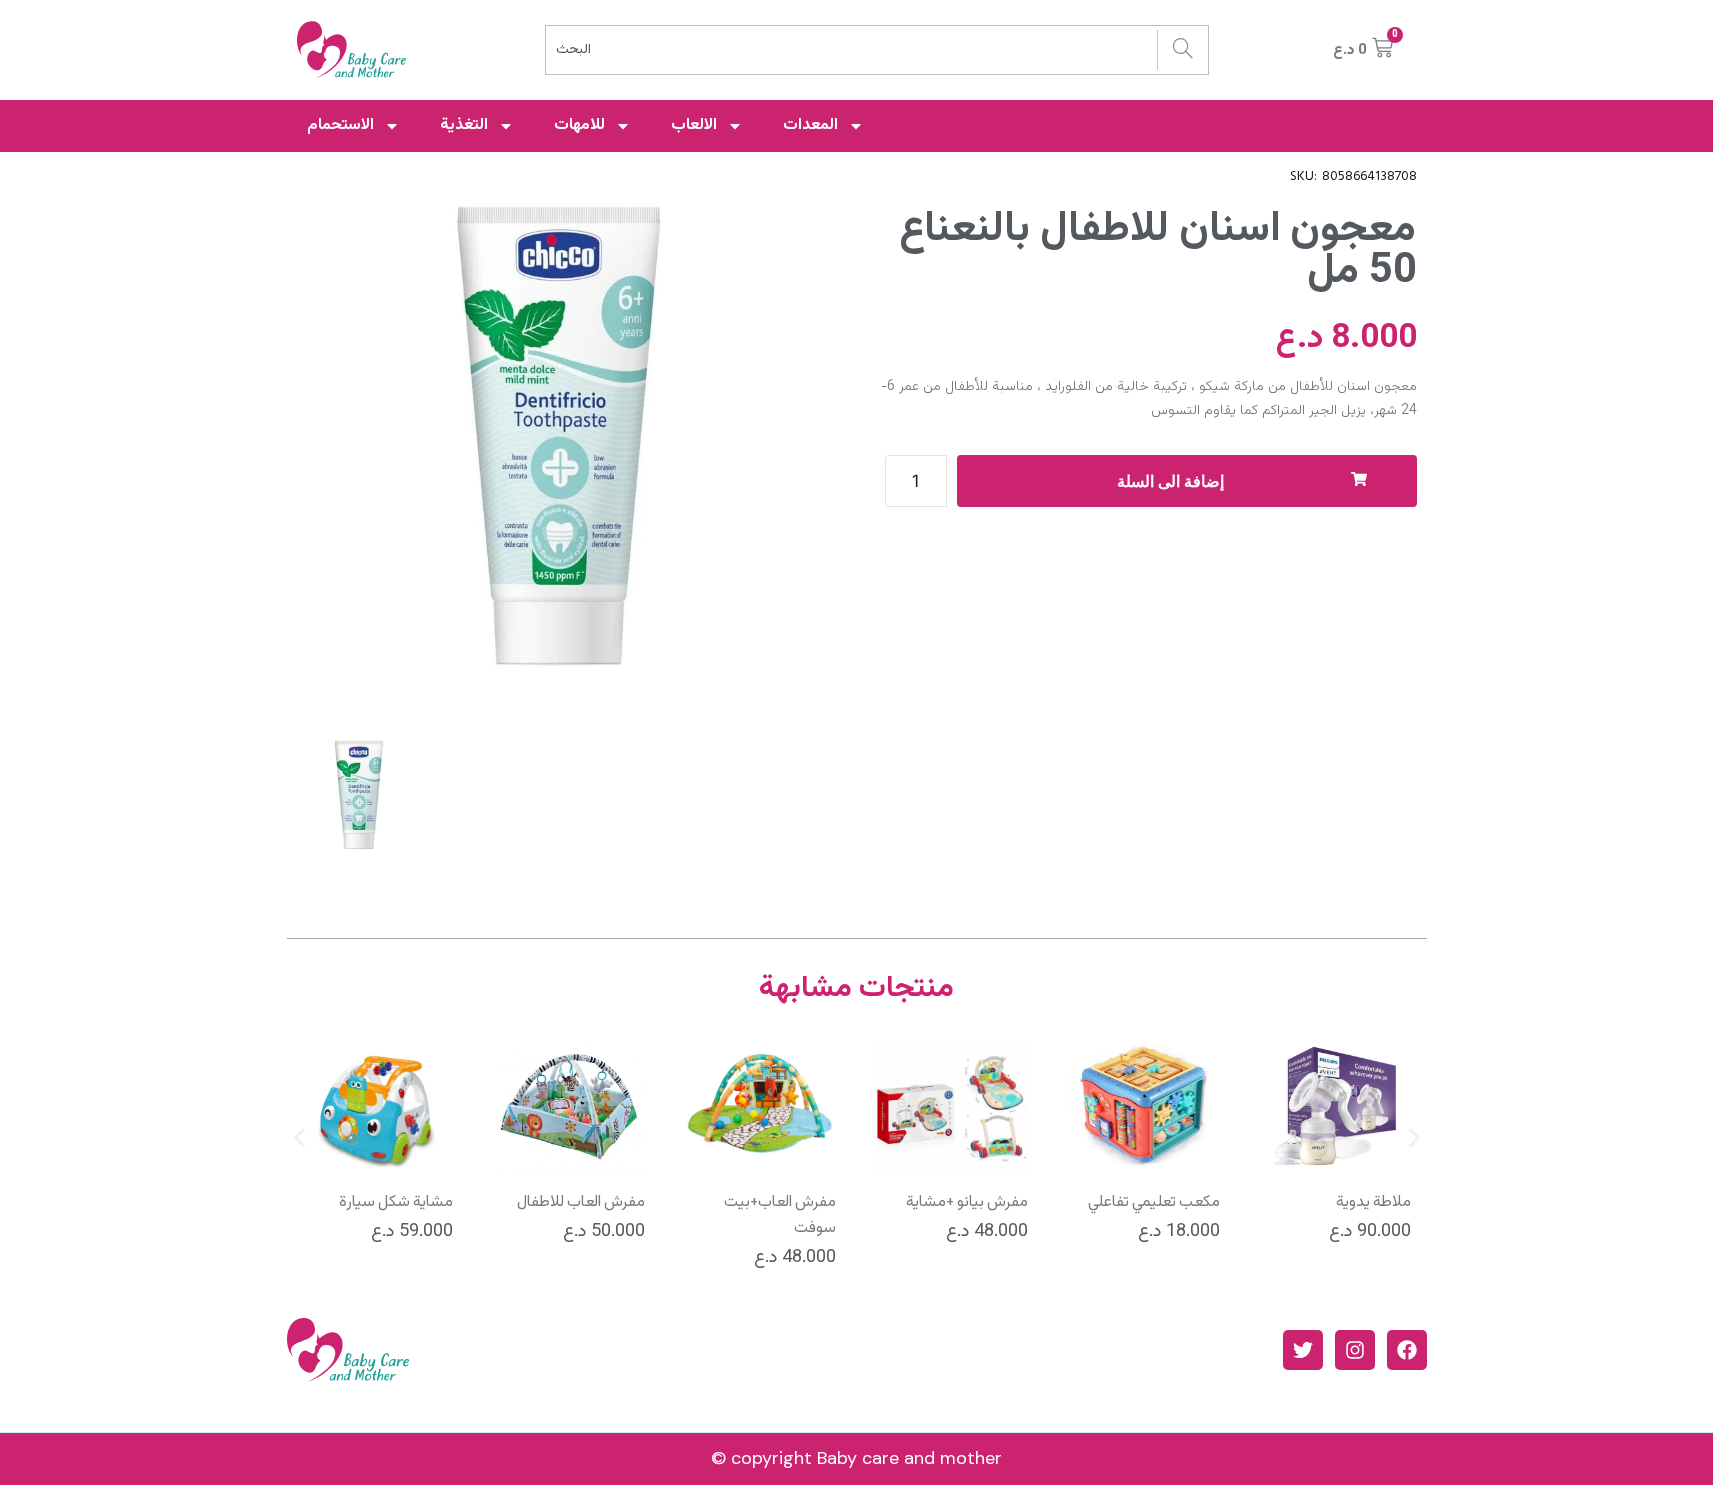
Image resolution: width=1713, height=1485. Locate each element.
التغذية (464, 125)
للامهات (579, 125)
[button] (299, 1138)
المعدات (810, 125)
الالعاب (694, 125)
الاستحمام (340, 125)
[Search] (1182, 50)
